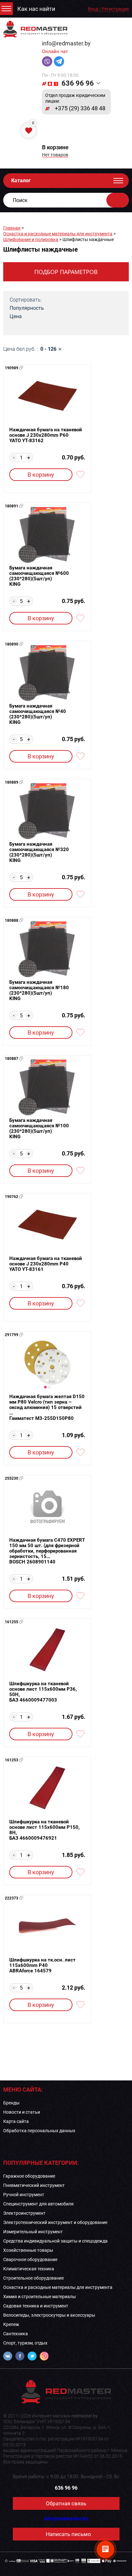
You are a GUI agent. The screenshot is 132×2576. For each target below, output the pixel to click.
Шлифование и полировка (31, 239)
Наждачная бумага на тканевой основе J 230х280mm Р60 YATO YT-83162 (46, 435)
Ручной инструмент (24, 2195)
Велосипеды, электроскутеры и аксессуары (49, 2315)
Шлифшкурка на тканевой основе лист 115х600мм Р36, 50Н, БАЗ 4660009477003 (43, 1692)
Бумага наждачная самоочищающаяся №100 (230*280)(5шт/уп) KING (39, 1129)
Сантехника (16, 2334)
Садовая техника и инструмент (36, 2306)
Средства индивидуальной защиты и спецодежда (55, 2241)
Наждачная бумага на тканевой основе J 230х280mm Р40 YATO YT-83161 (46, 1264)
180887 (12, 1059)
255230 (12, 1478)
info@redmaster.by (66, 43)
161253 (12, 1760)
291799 (12, 1335)
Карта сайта (16, 2121)
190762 (12, 1197)
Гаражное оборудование (29, 2176)
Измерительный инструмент (33, 2232)
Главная (12, 228)
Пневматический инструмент (34, 2185)
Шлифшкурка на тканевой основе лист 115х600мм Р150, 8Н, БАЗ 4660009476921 (45, 1830)
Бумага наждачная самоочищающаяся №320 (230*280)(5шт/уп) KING (39, 852)
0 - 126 (48, 349)
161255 (12, 1622)
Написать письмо (68, 2534)
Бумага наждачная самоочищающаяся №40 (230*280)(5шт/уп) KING (38, 714)
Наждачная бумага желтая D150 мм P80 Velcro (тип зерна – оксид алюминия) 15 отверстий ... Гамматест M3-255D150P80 (47, 1408)
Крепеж (11, 2324)
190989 (12, 368)
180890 (12, 644)
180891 (12, 506)
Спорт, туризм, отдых (25, 2343)
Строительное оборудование (33, 2278)
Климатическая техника (29, 2269)
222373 (12, 1898)
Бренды (11, 2103)
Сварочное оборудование (30, 2259)
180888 (12, 920)
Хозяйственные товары (28, 2250)
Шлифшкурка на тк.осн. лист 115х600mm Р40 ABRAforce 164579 (42, 1965)
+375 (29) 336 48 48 (80, 108)
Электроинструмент (24, 2213)
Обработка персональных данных (39, 2131)
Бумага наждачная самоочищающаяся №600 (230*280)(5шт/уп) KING (39, 576)
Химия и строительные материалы (40, 2297)
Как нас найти (36, 9)
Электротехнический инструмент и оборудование (55, 2222)
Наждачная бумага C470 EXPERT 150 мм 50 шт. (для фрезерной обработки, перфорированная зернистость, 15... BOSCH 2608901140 (47, 1551)
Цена (16, 316)
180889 (12, 782)
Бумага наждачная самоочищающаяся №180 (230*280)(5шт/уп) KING (39, 990)
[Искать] (118, 200)
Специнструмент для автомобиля (38, 2204)
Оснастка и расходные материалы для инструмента (58, 234)
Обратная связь (66, 2503)
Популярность (27, 308)
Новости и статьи (22, 2112)
